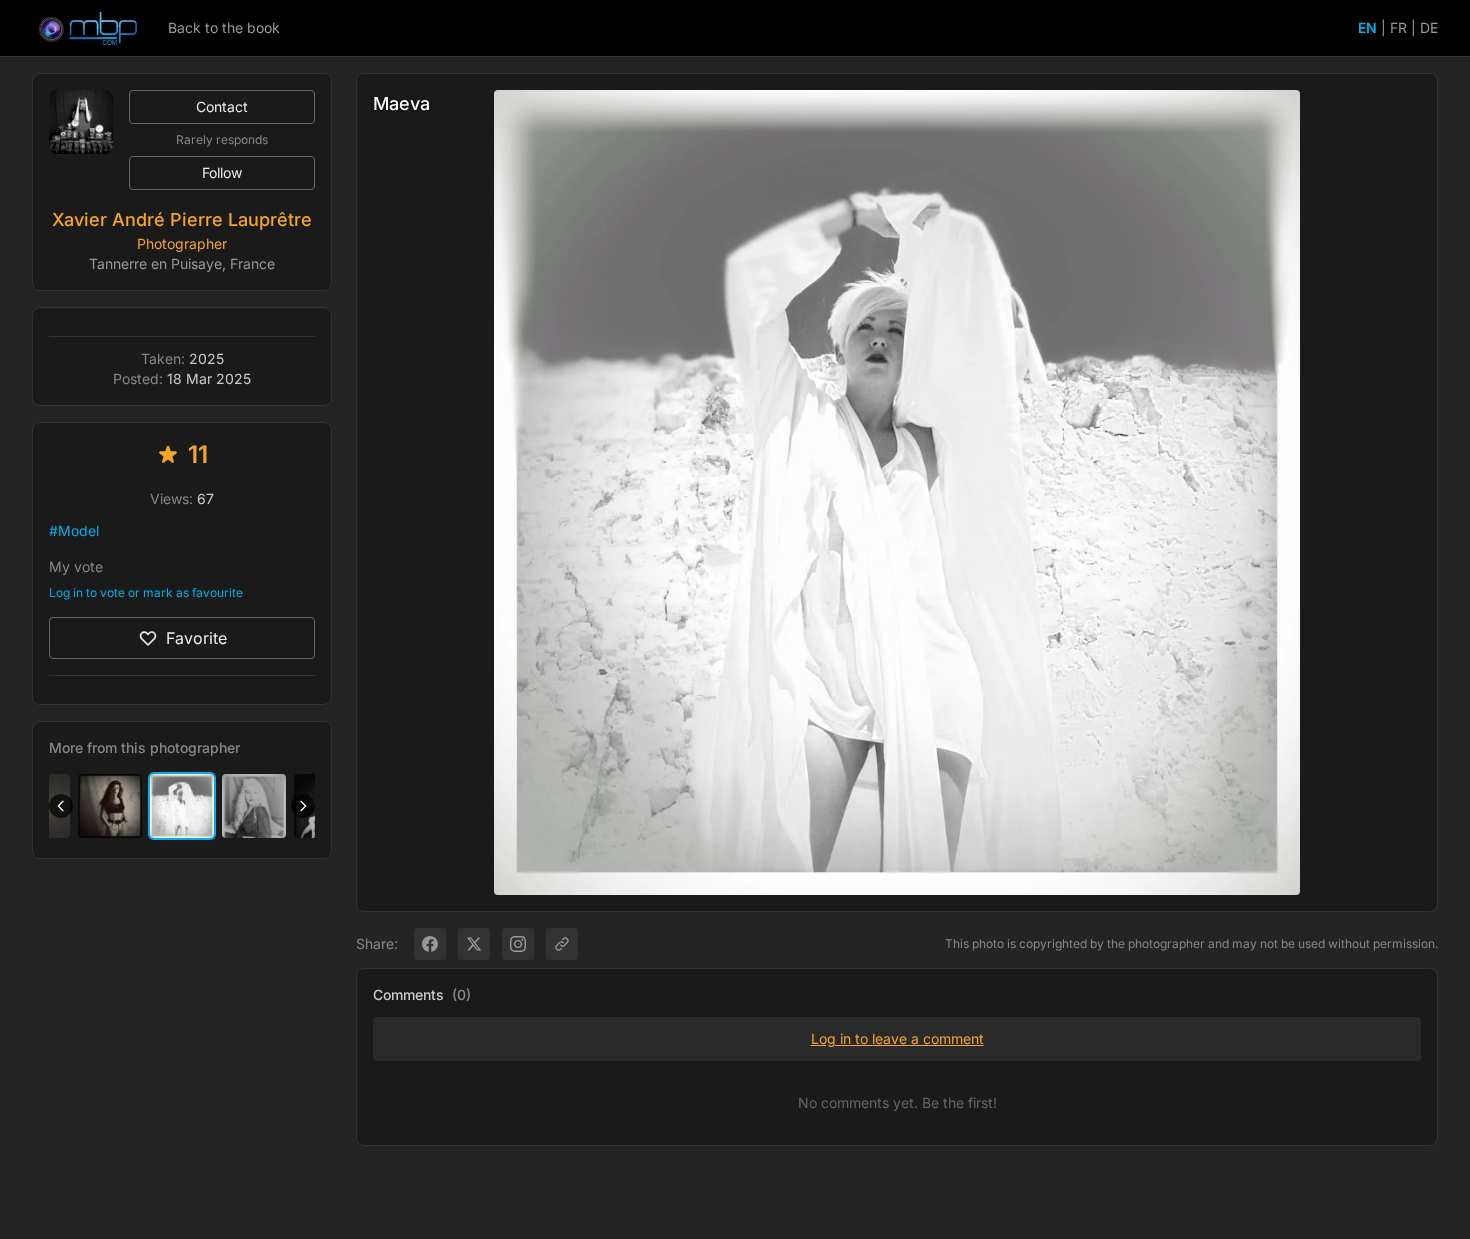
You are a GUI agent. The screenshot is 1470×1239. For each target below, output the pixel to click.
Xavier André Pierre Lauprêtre (182, 219)
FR (1398, 27)
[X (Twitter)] (474, 944)
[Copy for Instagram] (518, 944)
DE (1429, 27)
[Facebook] (430, 944)
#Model (74, 530)
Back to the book (224, 27)
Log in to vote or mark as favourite (146, 592)
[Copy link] (562, 944)
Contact (222, 106)
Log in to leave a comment (897, 1038)
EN (1367, 27)
